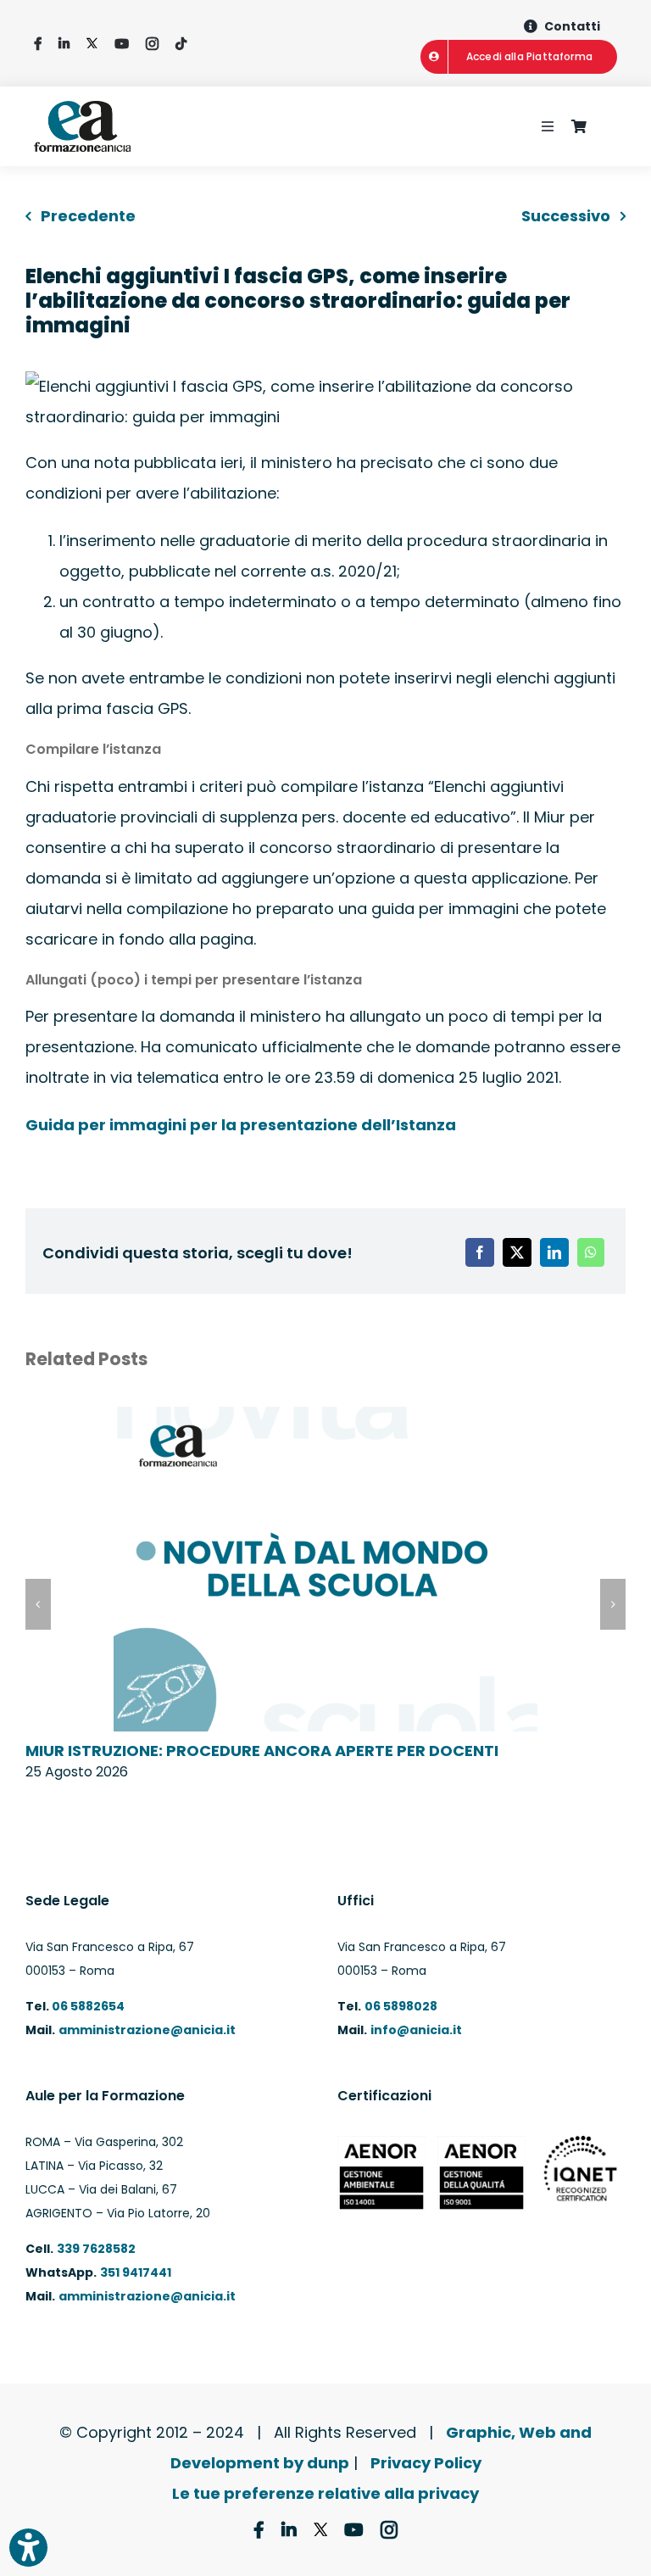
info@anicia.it (416, 2030)
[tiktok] (181, 44)
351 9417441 (136, 2272)
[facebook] (38, 44)
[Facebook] (480, 1252)
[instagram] (152, 44)
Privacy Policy (426, 2463)
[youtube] (122, 44)
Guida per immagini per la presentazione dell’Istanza (241, 1125)
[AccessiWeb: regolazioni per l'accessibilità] (28, 2548)
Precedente (88, 216)
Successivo (566, 216)
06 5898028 (401, 2006)
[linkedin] (64, 44)
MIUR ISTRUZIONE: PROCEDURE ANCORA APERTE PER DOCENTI (262, 1751)
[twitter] (92, 44)
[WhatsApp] (591, 1252)
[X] (517, 1252)
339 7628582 (96, 2249)
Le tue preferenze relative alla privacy (325, 2493)
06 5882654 (87, 2006)
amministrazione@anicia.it (147, 2030)
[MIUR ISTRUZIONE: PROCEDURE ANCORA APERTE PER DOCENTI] (325, 1418)
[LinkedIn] (554, 1252)
